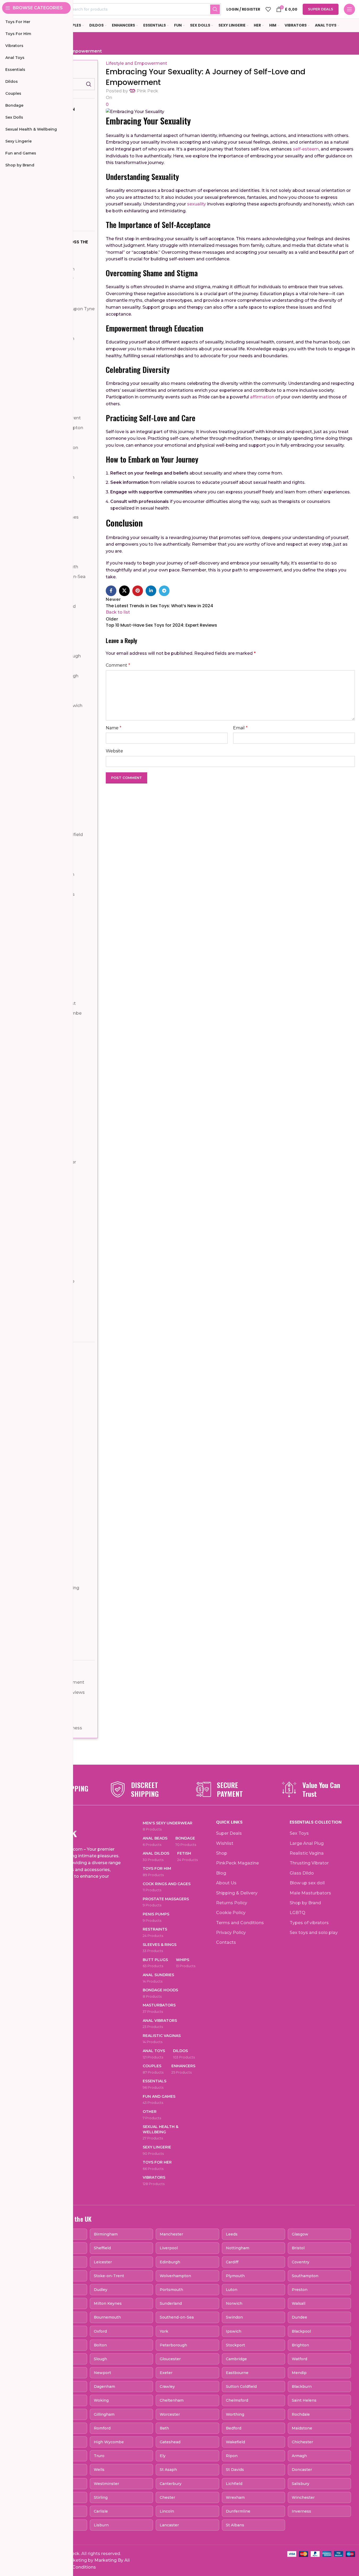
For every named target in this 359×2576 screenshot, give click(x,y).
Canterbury (171, 2484)
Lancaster (169, 2525)
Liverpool (169, 2248)
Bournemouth (107, 2317)
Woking (101, 2400)
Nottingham (238, 2248)
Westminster (106, 2484)
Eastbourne (237, 2373)
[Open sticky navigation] (349, 9)
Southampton (305, 2276)
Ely (163, 2456)
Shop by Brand (305, 1903)
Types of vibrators (309, 1923)
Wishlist (225, 1843)
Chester (167, 2497)
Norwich (234, 2303)
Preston (300, 2290)
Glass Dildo (302, 1873)
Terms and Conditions (240, 1923)
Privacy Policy (231, 1933)
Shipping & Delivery (237, 1893)
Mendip (299, 2373)
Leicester (103, 2262)
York (164, 2331)
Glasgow (300, 2234)
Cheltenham (172, 2400)
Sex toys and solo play (314, 1933)
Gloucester (170, 2359)
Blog (221, 1873)
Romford (102, 2428)
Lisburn (101, 2525)
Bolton (100, 2345)
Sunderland (171, 2303)
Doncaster (302, 2470)
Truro (99, 2456)
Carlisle (101, 2511)
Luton (232, 2290)
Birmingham (106, 2234)
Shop (222, 1853)
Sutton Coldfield (241, 2387)
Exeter (166, 2373)
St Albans (235, 2525)
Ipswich (234, 2331)
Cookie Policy (231, 1913)
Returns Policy (232, 1903)
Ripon (232, 2456)
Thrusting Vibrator (309, 1863)
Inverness (301, 2511)
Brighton (300, 2345)
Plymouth (235, 2276)
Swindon (234, 2317)
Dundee (299, 2317)
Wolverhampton (175, 2276)
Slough (100, 2359)
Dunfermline (238, 2511)
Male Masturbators (310, 1893)
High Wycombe (109, 2442)
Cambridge (236, 2359)
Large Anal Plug (307, 1843)
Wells (99, 2470)
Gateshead (170, 2442)
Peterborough (173, 2345)
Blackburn (302, 2387)
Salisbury (301, 2484)
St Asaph (168, 2470)
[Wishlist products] (268, 9)
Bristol (298, 2248)
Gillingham (104, 2414)
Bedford (234, 2428)
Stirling (101, 2497)
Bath (164, 2428)
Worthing (235, 2414)
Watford (299, 2359)
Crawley (167, 2387)
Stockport (235, 2345)
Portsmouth (171, 2290)
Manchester (171, 2234)
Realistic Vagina (307, 1853)
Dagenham (104, 2387)
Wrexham (235, 2497)
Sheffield (102, 2248)
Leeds (232, 2234)
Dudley (101, 2290)
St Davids (235, 2470)
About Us (226, 1883)
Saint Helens (304, 2400)
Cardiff (232, 2262)
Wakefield (235, 2442)
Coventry (301, 2262)
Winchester (303, 2497)
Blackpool (301, 2331)
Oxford (100, 2331)
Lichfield (234, 2484)
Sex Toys (299, 1833)
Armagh (299, 2456)
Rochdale (301, 2414)
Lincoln (167, 2511)
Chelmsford (237, 2400)
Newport (102, 2373)
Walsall (299, 2303)
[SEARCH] (215, 9)
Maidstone (302, 2428)
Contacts (226, 1942)
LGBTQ (297, 1913)
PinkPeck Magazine (237, 1863)
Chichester (302, 2442)
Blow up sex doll (307, 1883)
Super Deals (321, 9)
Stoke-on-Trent (109, 2276)
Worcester (170, 2414)
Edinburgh (170, 2262)
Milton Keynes (108, 2303)
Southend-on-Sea (177, 2317)
